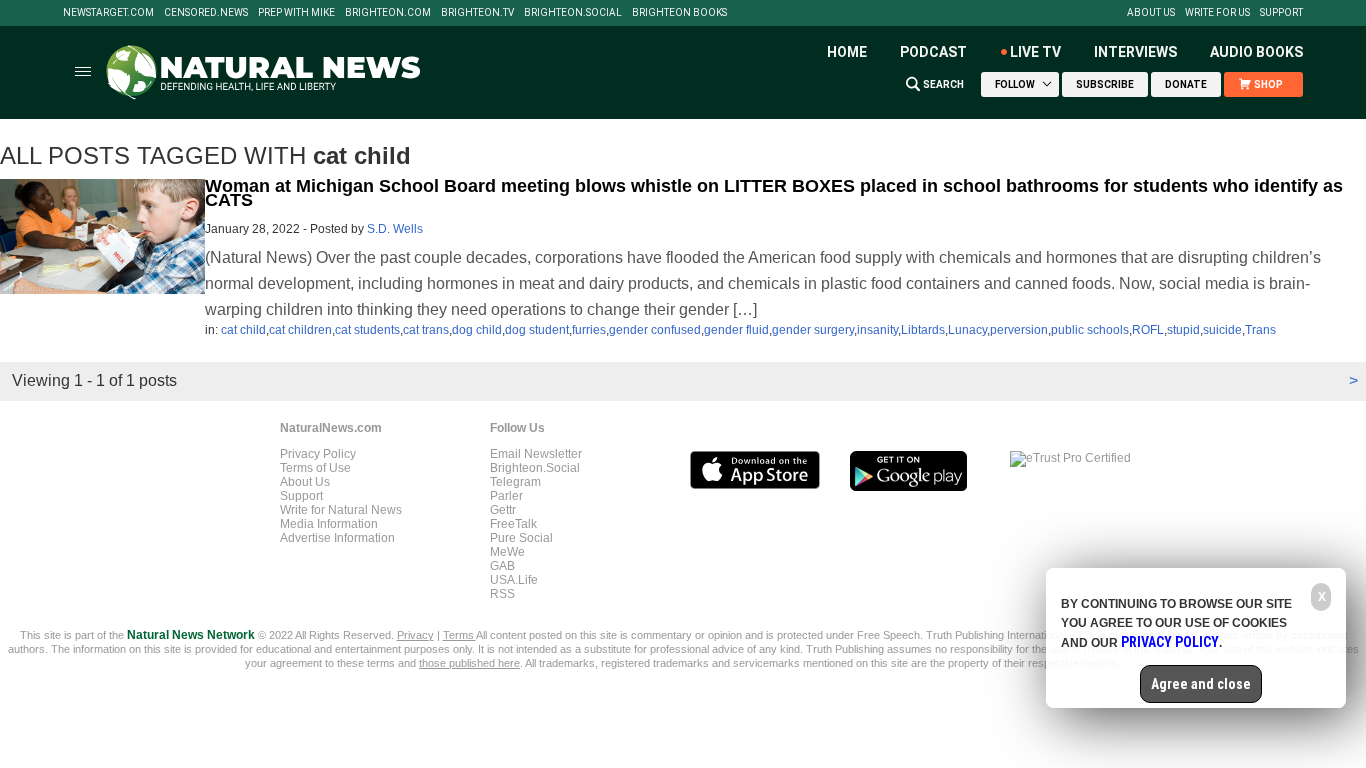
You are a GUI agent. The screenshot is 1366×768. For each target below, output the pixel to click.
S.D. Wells (395, 229)
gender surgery (813, 330)
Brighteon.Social (573, 13)
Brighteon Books (679, 13)
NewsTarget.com (108, 13)
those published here (469, 663)
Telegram (515, 482)
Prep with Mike (296, 13)
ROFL (1148, 330)
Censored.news (206, 13)
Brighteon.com (388, 13)
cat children (300, 330)
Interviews (1135, 52)
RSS (502, 594)
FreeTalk (513, 524)
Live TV (1035, 52)
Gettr (503, 510)
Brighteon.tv (477, 13)
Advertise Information (337, 538)
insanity (877, 330)
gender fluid (736, 330)
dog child (477, 330)
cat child (243, 330)
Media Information (329, 524)
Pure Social (521, 538)
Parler (506, 496)
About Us (1151, 13)
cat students (367, 330)
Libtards (923, 330)
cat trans (426, 330)
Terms (459, 635)
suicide (1222, 330)
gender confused (655, 330)
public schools (1090, 330)
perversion (1019, 330)
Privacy (415, 635)
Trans (1260, 330)
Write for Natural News (341, 510)
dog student (537, 330)
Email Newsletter (536, 454)
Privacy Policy (318, 454)
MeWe (507, 552)
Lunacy (967, 330)
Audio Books (1256, 52)
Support (1281, 13)
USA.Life (514, 580)
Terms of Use (315, 468)
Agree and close (1201, 684)
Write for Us (1217, 13)
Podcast (933, 52)
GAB (502, 566)
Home (847, 52)
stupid (1183, 330)
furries (589, 330)
